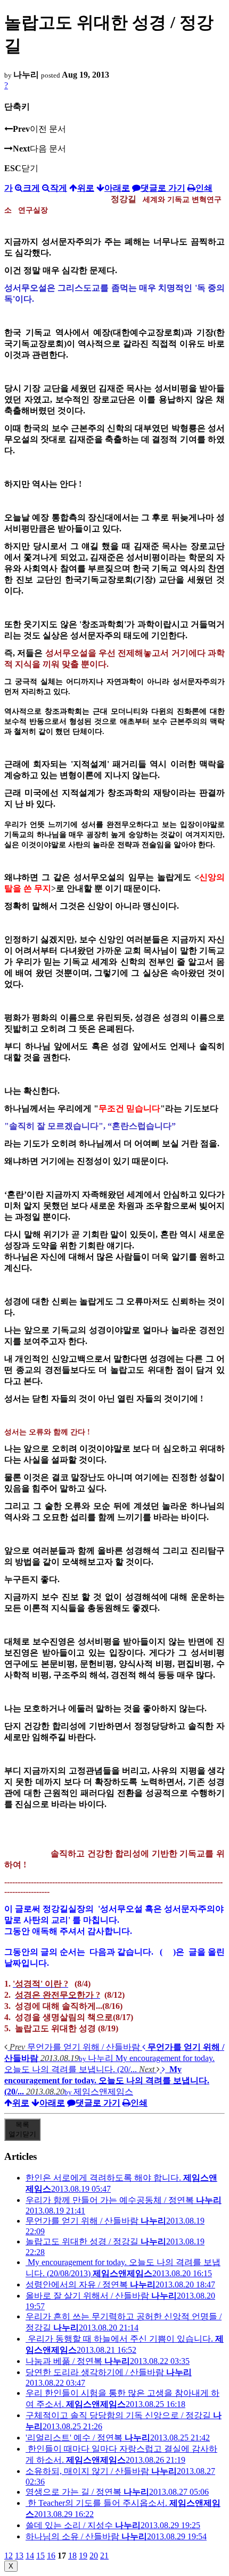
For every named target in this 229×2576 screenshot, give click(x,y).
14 (30, 2556)
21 (104, 2556)
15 (40, 2556)
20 (94, 2556)
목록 (22, 2129)
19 (83, 2556)
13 (19, 2556)
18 (72, 2556)
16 (51, 2556)
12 (9, 2556)
